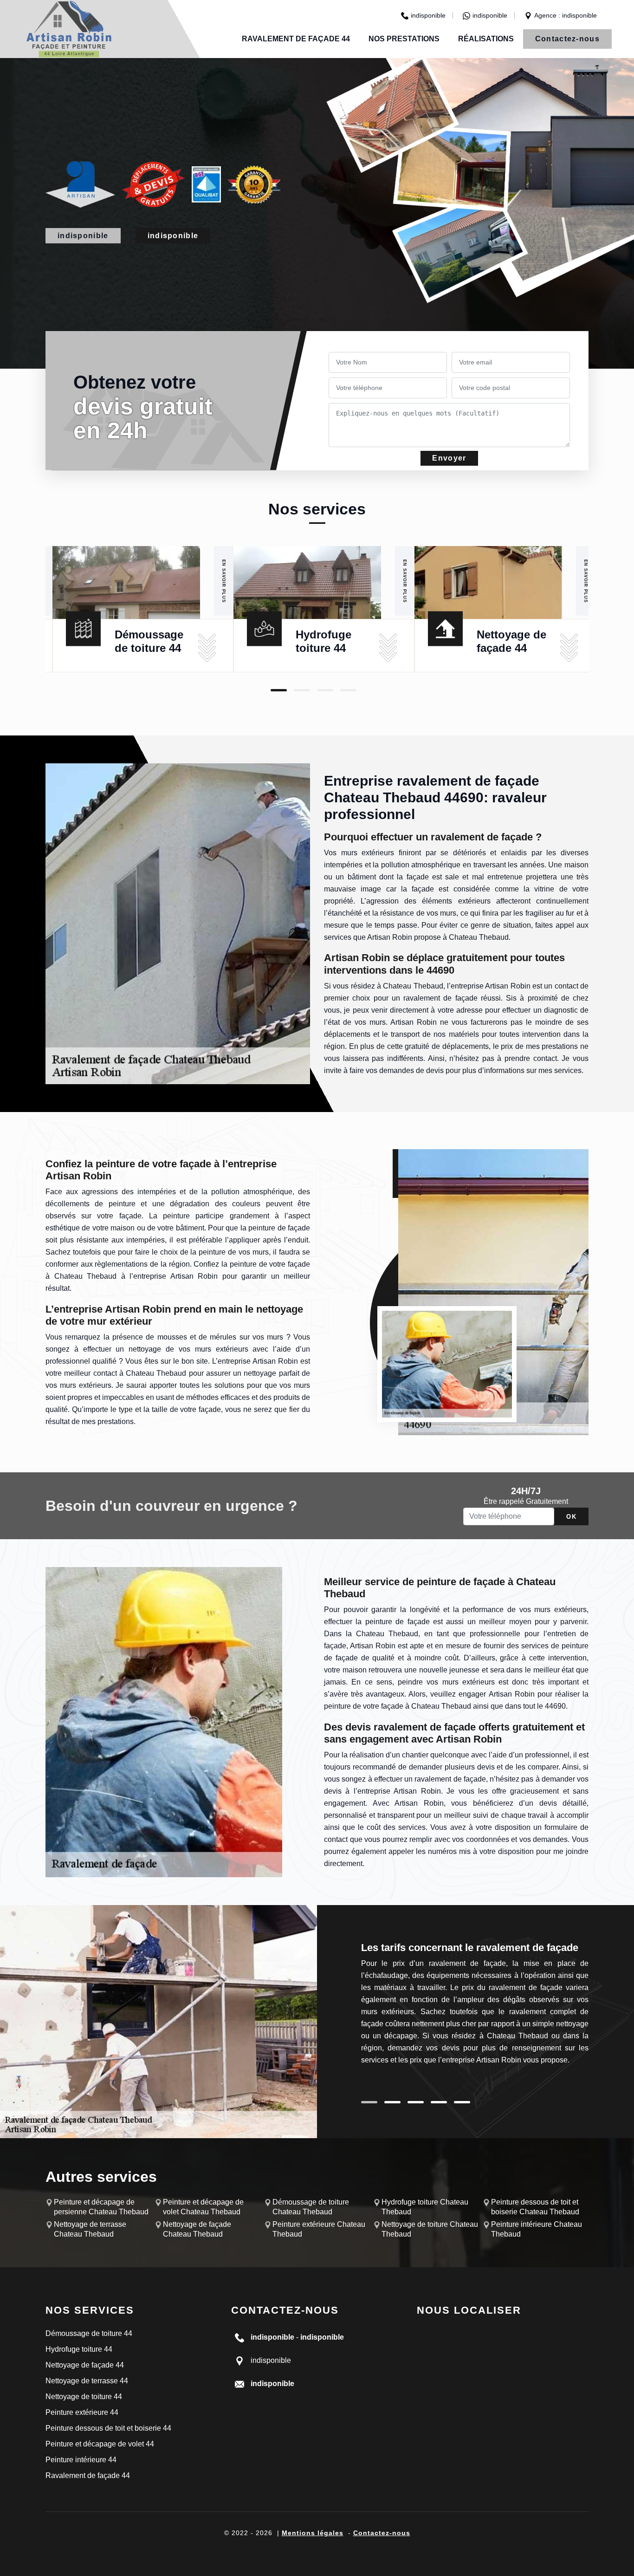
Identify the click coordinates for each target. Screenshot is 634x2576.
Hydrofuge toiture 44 (79, 2349)
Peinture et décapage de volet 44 (100, 2444)
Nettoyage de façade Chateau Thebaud (197, 2229)
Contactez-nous (567, 39)
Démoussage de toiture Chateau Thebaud (311, 2207)
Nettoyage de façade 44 (85, 2365)
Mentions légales (313, 2533)
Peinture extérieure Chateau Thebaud (319, 2229)
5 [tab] (462, 2102)
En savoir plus (224, 581)
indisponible (428, 15)
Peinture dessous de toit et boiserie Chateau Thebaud (535, 2207)
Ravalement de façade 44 (296, 39)
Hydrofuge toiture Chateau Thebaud (425, 2207)
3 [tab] (325, 690)
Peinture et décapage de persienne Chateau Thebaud (101, 2207)
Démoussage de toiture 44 (89, 2333)
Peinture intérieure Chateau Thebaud (537, 2229)
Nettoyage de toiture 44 (84, 2397)
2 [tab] (302, 690)
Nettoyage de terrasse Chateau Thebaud (90, 2229)
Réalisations (486, 39)
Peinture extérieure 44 (82, 2412)
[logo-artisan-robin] (69, 29)
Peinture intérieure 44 (81, 2460)
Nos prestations (404, 39)
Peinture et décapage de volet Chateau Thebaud (203, 2207)
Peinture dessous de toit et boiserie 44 (108, 2428)
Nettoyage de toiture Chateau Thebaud (430, 2229)
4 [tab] (348, 690)
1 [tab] (279, 690)
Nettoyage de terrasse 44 (87, 2381)
